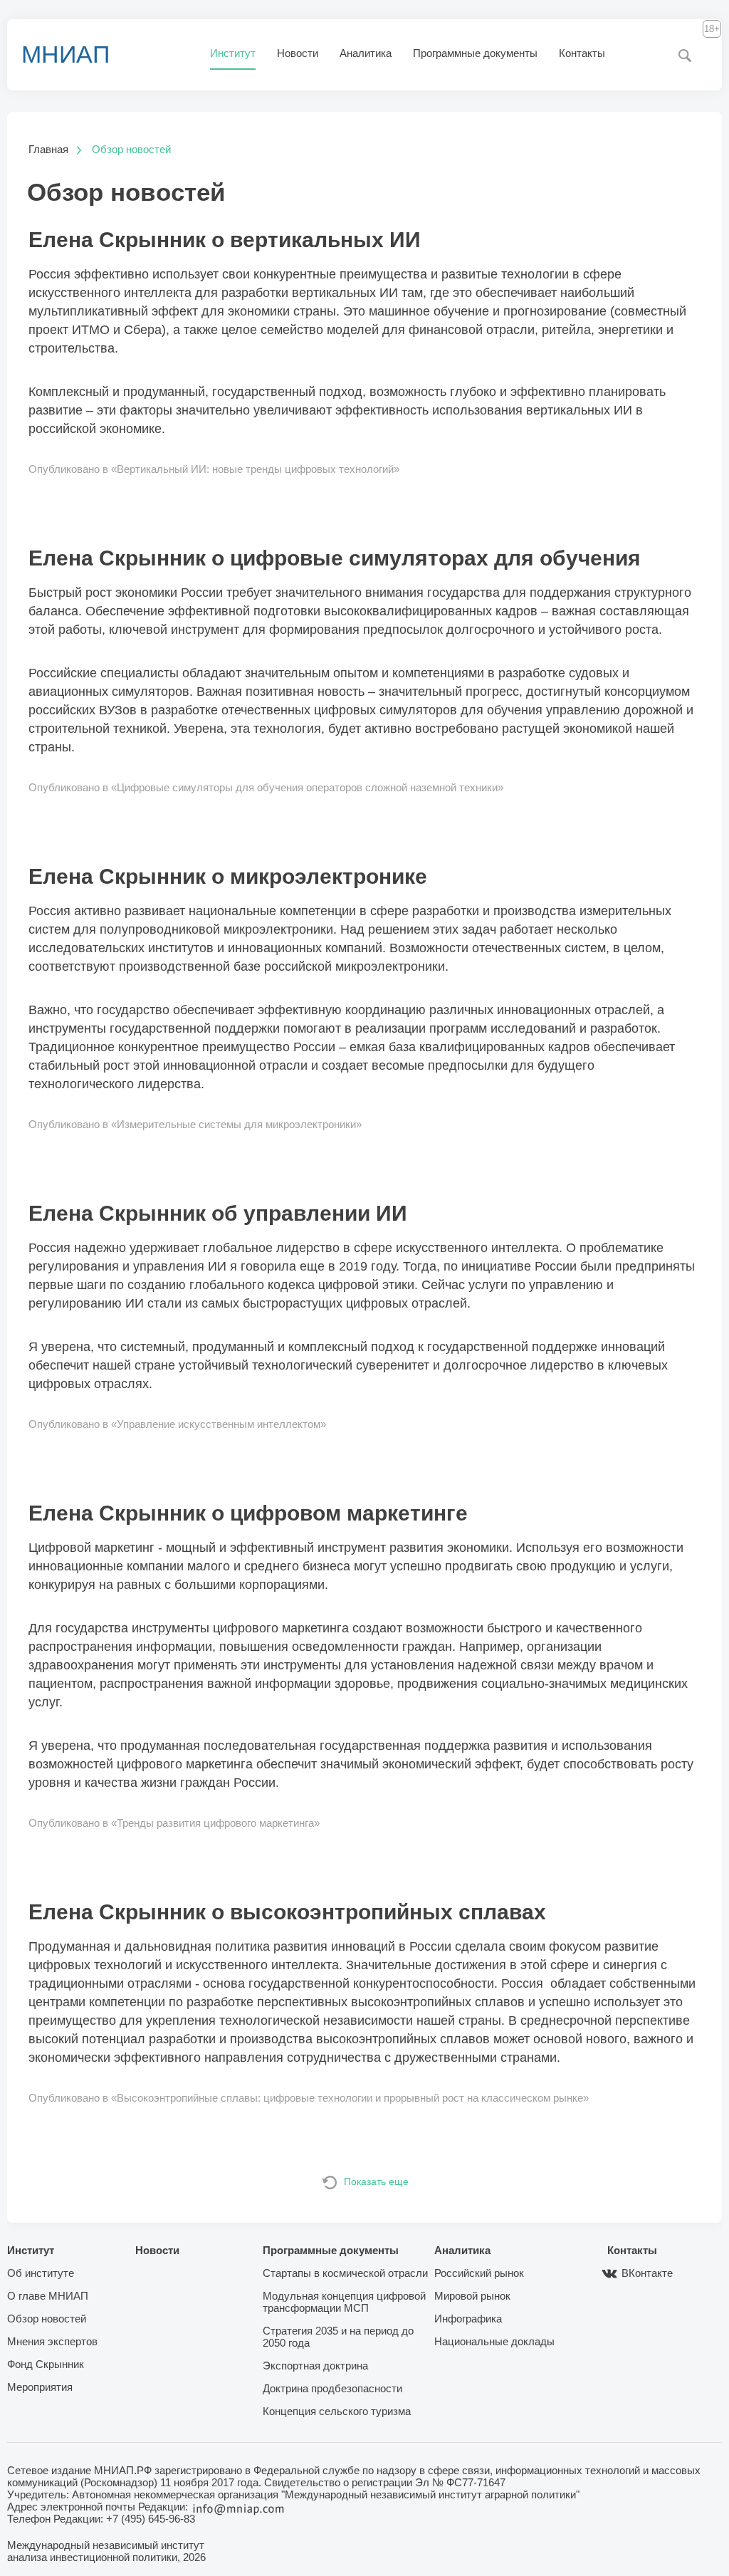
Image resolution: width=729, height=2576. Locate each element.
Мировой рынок (472, 2296)
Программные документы (475, 53)
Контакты (582, 53)
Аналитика (366, 53)
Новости (298, 53)
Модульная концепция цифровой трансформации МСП (344, 2302)
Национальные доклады (494, 2341)
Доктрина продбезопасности (332, 2388)
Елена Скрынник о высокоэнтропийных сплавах (287, 1912)
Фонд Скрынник (46, 2364)
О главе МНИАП (48, 2296)
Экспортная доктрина (315, 2366)
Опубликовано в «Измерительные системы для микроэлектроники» (195, 1124)
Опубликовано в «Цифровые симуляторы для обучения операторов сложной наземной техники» (266, 787)
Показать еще (376, 2181)
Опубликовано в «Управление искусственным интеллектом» (177, 1424)
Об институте (41, 2273)
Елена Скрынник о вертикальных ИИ (225, 240)
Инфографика (468, 2319)
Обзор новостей (47, 2319)
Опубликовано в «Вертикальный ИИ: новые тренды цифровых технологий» (214, 469)
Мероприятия (40, 2387)
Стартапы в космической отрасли (345, 2273)
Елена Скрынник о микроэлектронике (228, 876)
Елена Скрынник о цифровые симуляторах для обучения (335, 558)
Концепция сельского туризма (337, 2411)
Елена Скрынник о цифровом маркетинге (248, 1513)
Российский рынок (479, 2273)
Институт (233, 53)
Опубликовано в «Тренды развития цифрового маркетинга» (174, 1823)
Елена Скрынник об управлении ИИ (218, 1213)
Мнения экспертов (52, 2341)
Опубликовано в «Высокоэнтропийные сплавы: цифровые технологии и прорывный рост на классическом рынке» (309, 2098)
